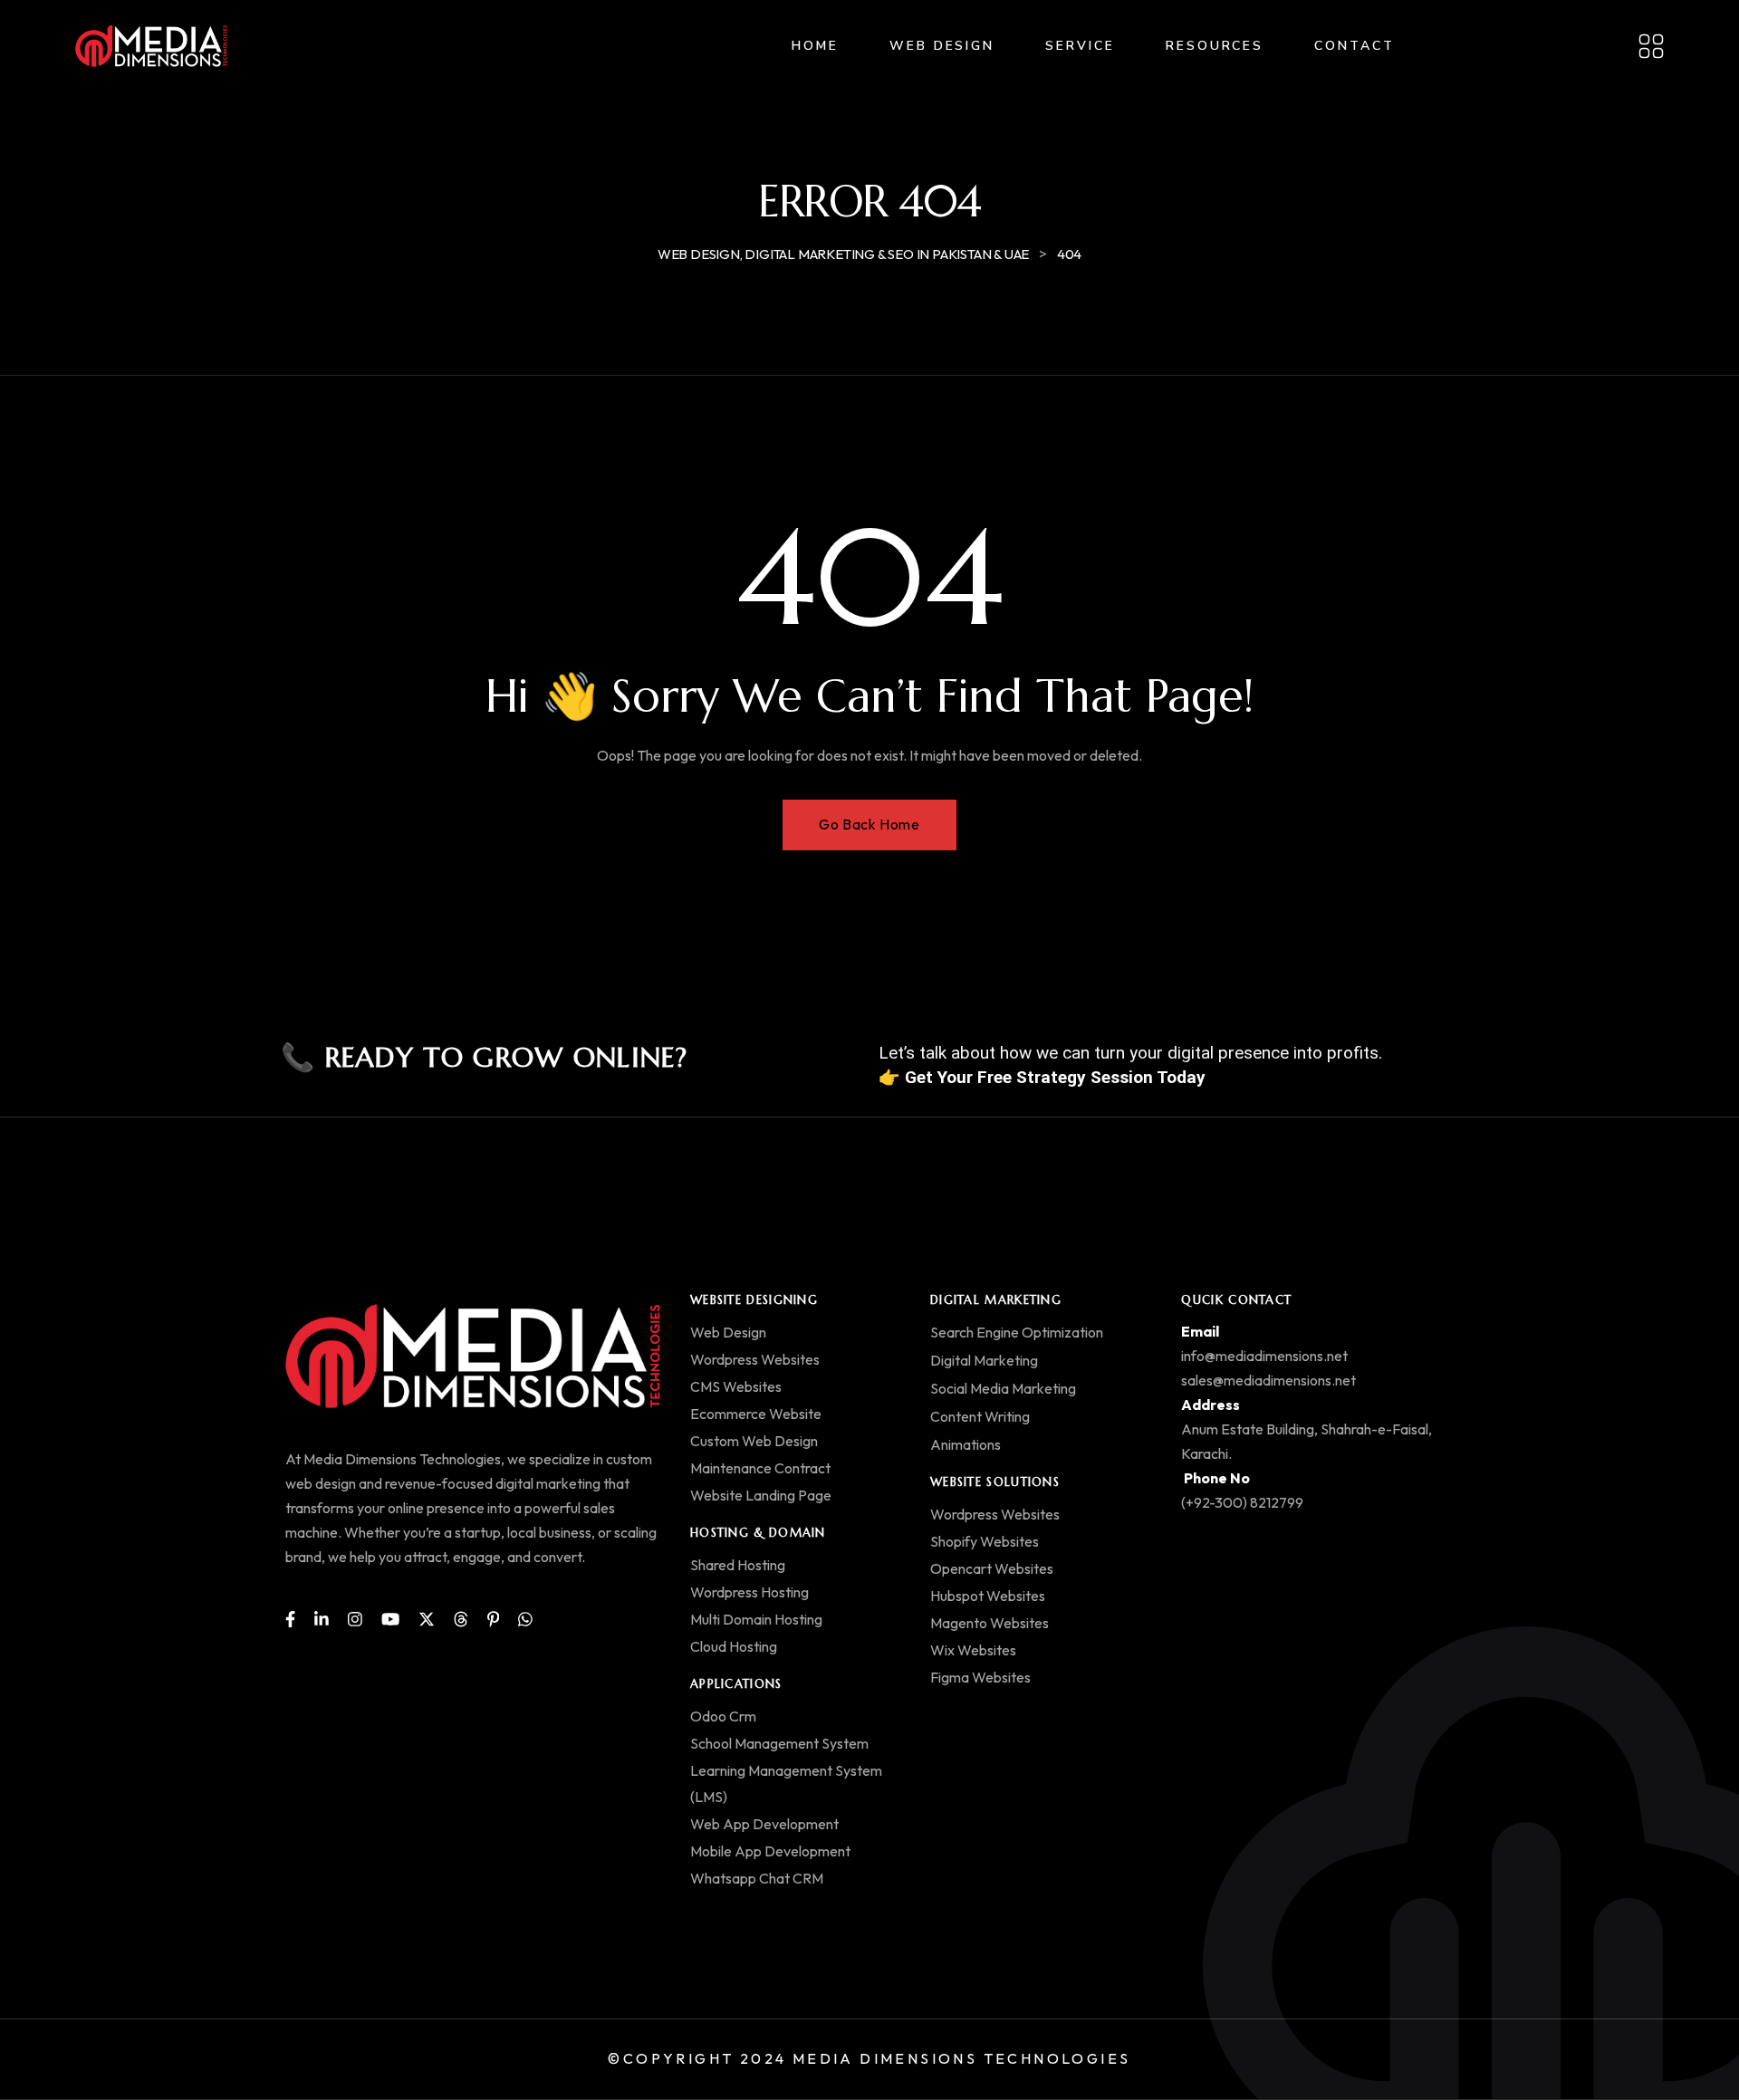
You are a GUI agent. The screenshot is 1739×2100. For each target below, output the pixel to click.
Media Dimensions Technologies (962, 2058)
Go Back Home (869, 824)
